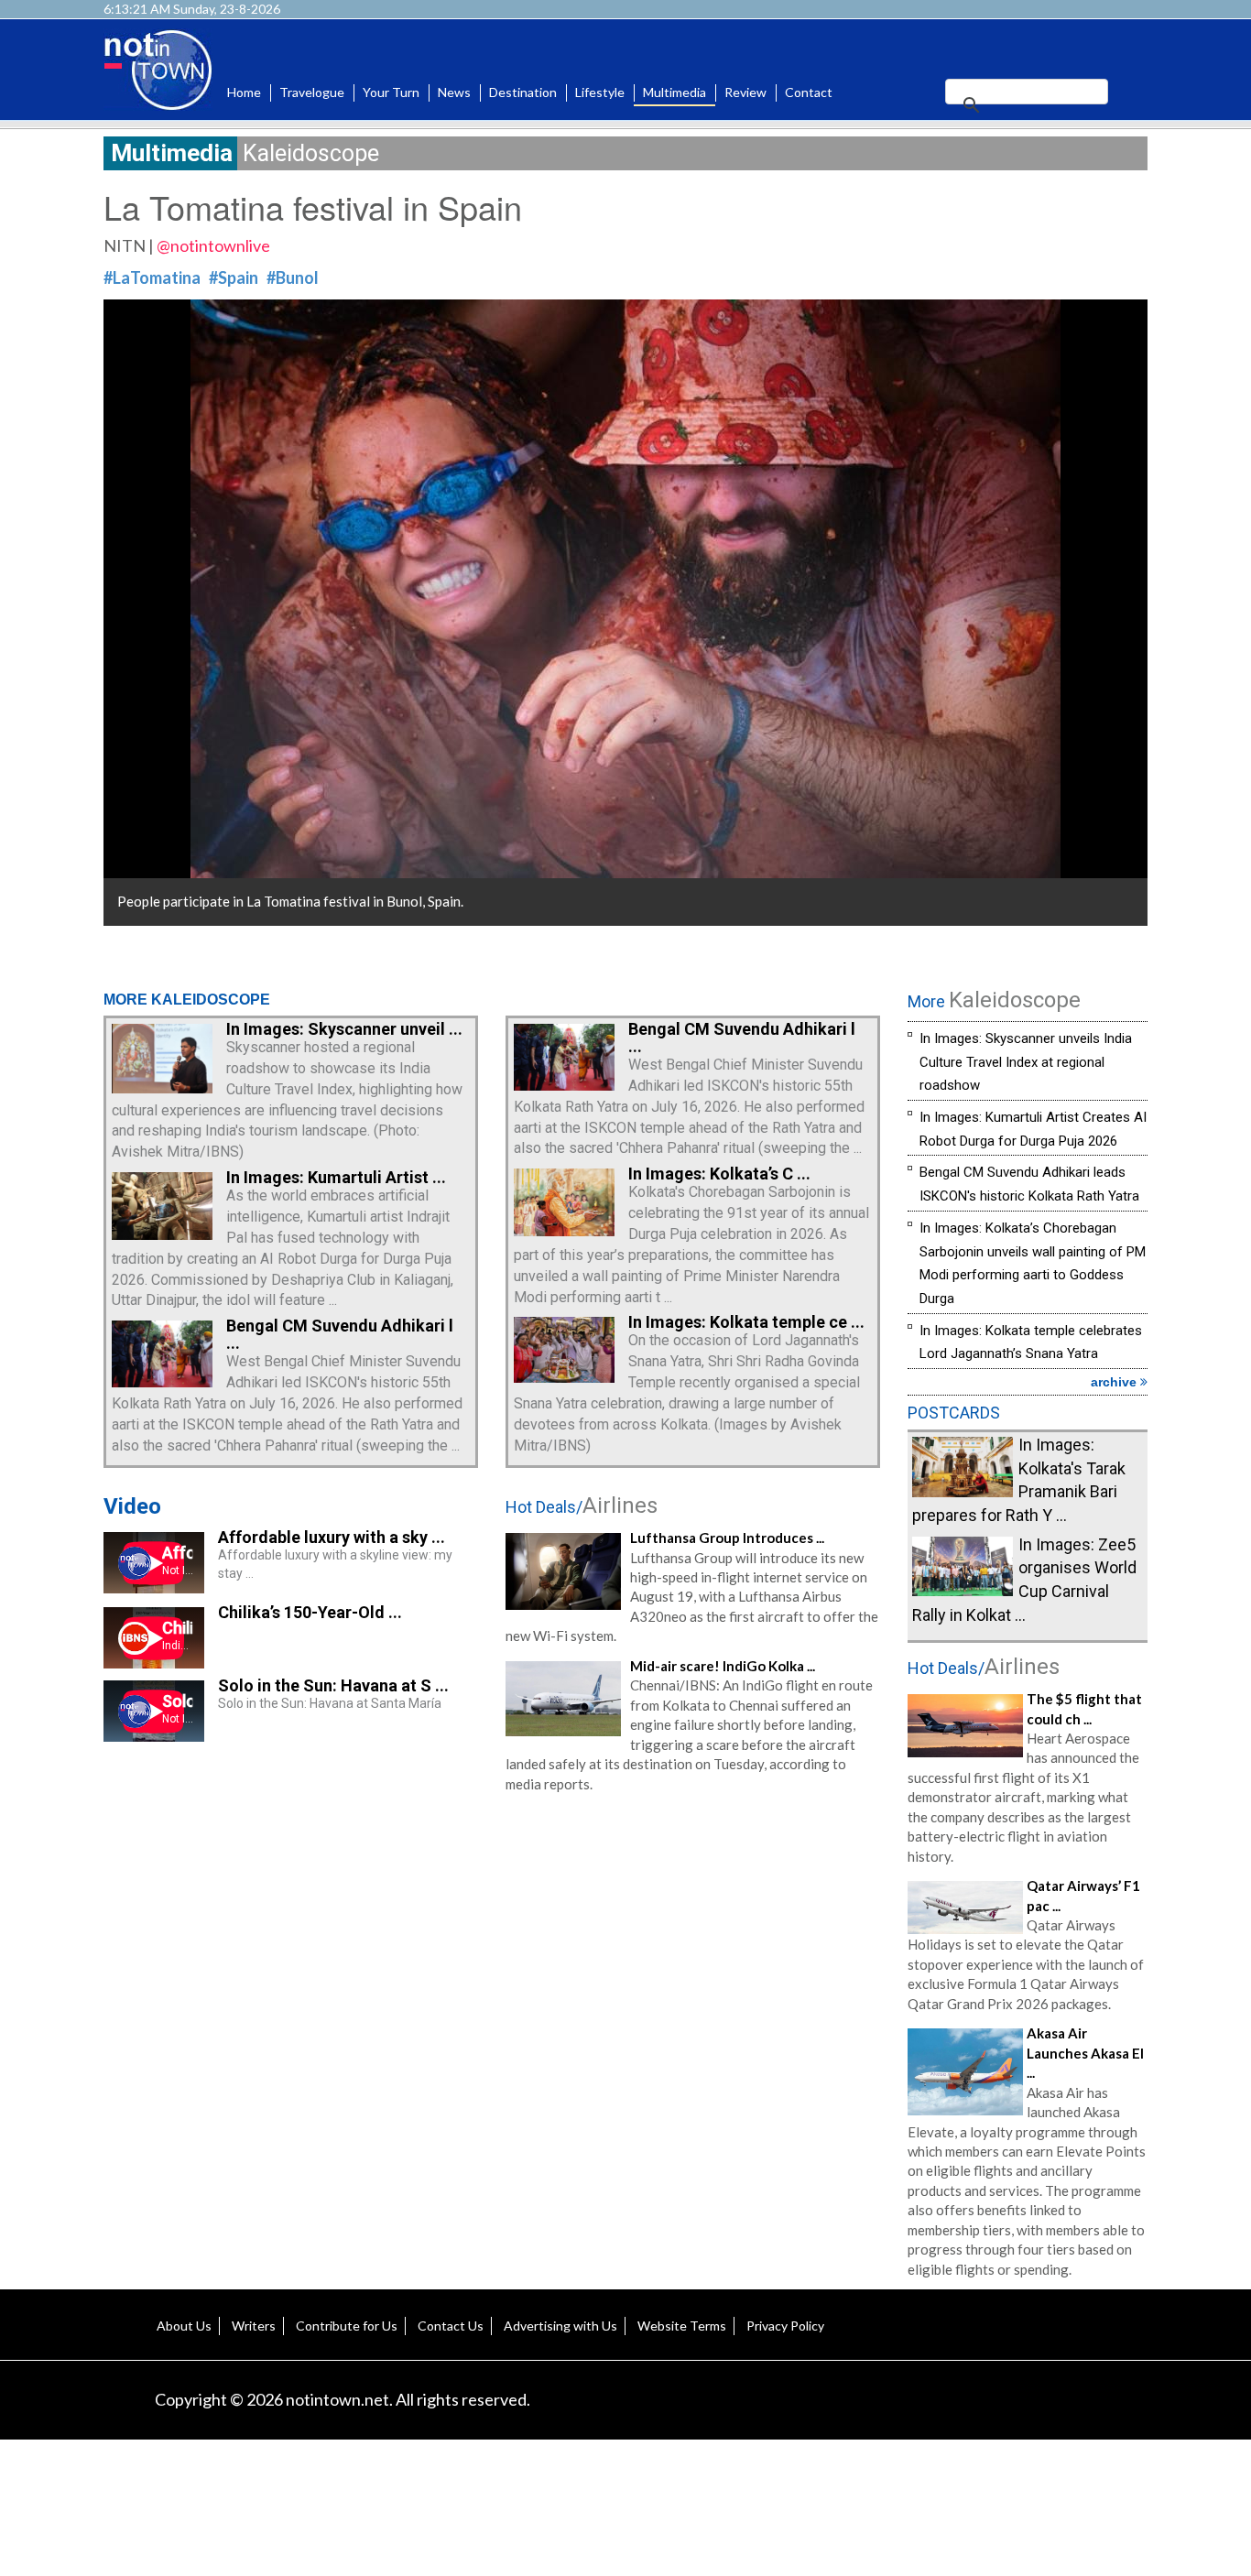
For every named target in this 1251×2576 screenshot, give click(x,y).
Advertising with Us (560, 2326)
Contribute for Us (347, 2326)
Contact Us (451, 2326)
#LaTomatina (152, 277)
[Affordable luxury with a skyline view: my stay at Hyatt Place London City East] (154, 1587)
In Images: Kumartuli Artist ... (336, 1177)
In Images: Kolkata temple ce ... (746, 1322)
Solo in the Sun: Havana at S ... (333, 1685)
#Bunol (293, 277)
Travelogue (312, 92)
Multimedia (674, 92)
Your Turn (391, 92)
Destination (523, 92)
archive (1115, 1382)
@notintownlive (213, 245)
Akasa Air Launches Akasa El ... (1085, 2053)
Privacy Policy (785, 2326)
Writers (254, 2326)
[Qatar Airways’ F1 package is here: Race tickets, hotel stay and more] (965, 1906)
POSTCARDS (954, 1413)
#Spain (234, 277)
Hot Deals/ (582, 1507)
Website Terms (682, 2326)
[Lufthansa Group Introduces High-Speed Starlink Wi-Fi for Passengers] (563, 1570)
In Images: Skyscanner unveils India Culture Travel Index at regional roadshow (1026, 1062)
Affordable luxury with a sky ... (332, 1537)
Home (244, 92)
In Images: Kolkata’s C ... (719, 1174)
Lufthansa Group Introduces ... (727, 1538)
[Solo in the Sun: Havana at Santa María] (154, 1735)
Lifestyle (600, 92)
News (454, 92)
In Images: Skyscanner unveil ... (344, 1029)
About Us (184, 2326)
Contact (809, 92)
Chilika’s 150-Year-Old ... (310, 1612)
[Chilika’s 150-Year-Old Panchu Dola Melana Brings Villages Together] (154, 1662)
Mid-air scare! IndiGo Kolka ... (723, 1666)
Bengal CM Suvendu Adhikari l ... (340, 1334)
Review (745, 92)
